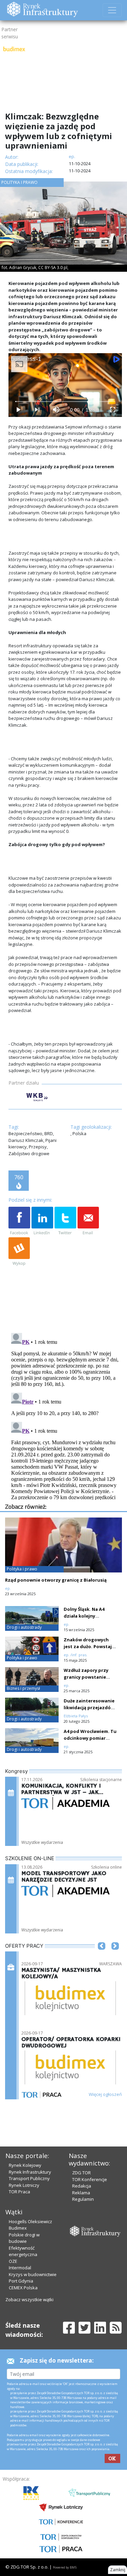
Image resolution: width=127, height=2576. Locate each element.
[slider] (65, 402)
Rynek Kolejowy (25, 2165)
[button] (102, 1956)
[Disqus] (65, 1415)
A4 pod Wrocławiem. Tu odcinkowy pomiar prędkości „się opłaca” (90, 1738)
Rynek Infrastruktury (30, 2172)
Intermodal (20, 2268)
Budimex (18, 2228)
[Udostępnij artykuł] (42, 1221)
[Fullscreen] (112, 410)
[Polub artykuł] (19, 1221)
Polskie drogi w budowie (24, 2238)
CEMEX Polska (23, 2288)
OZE (13, 2261)
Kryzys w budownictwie (33, 2274)
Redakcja (82, 2186)
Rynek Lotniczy (24, 2185)
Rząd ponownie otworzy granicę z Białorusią (56, 1580)
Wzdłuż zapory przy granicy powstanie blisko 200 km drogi (86, 1677)
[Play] (18, 410)
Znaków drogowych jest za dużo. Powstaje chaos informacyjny (89, 1646)
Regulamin (83, 2199)
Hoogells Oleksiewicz (30, 2221)
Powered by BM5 (65, 2567)
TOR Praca (19, 2192)
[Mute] (56, 410)
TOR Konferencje (90, 2179)
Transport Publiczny (29, 2178)
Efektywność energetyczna (23, 2251)
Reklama (81, 2193)
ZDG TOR (81, 2173)
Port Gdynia (21, 2281)
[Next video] (37, 410)
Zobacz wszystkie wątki (29, 2300)
